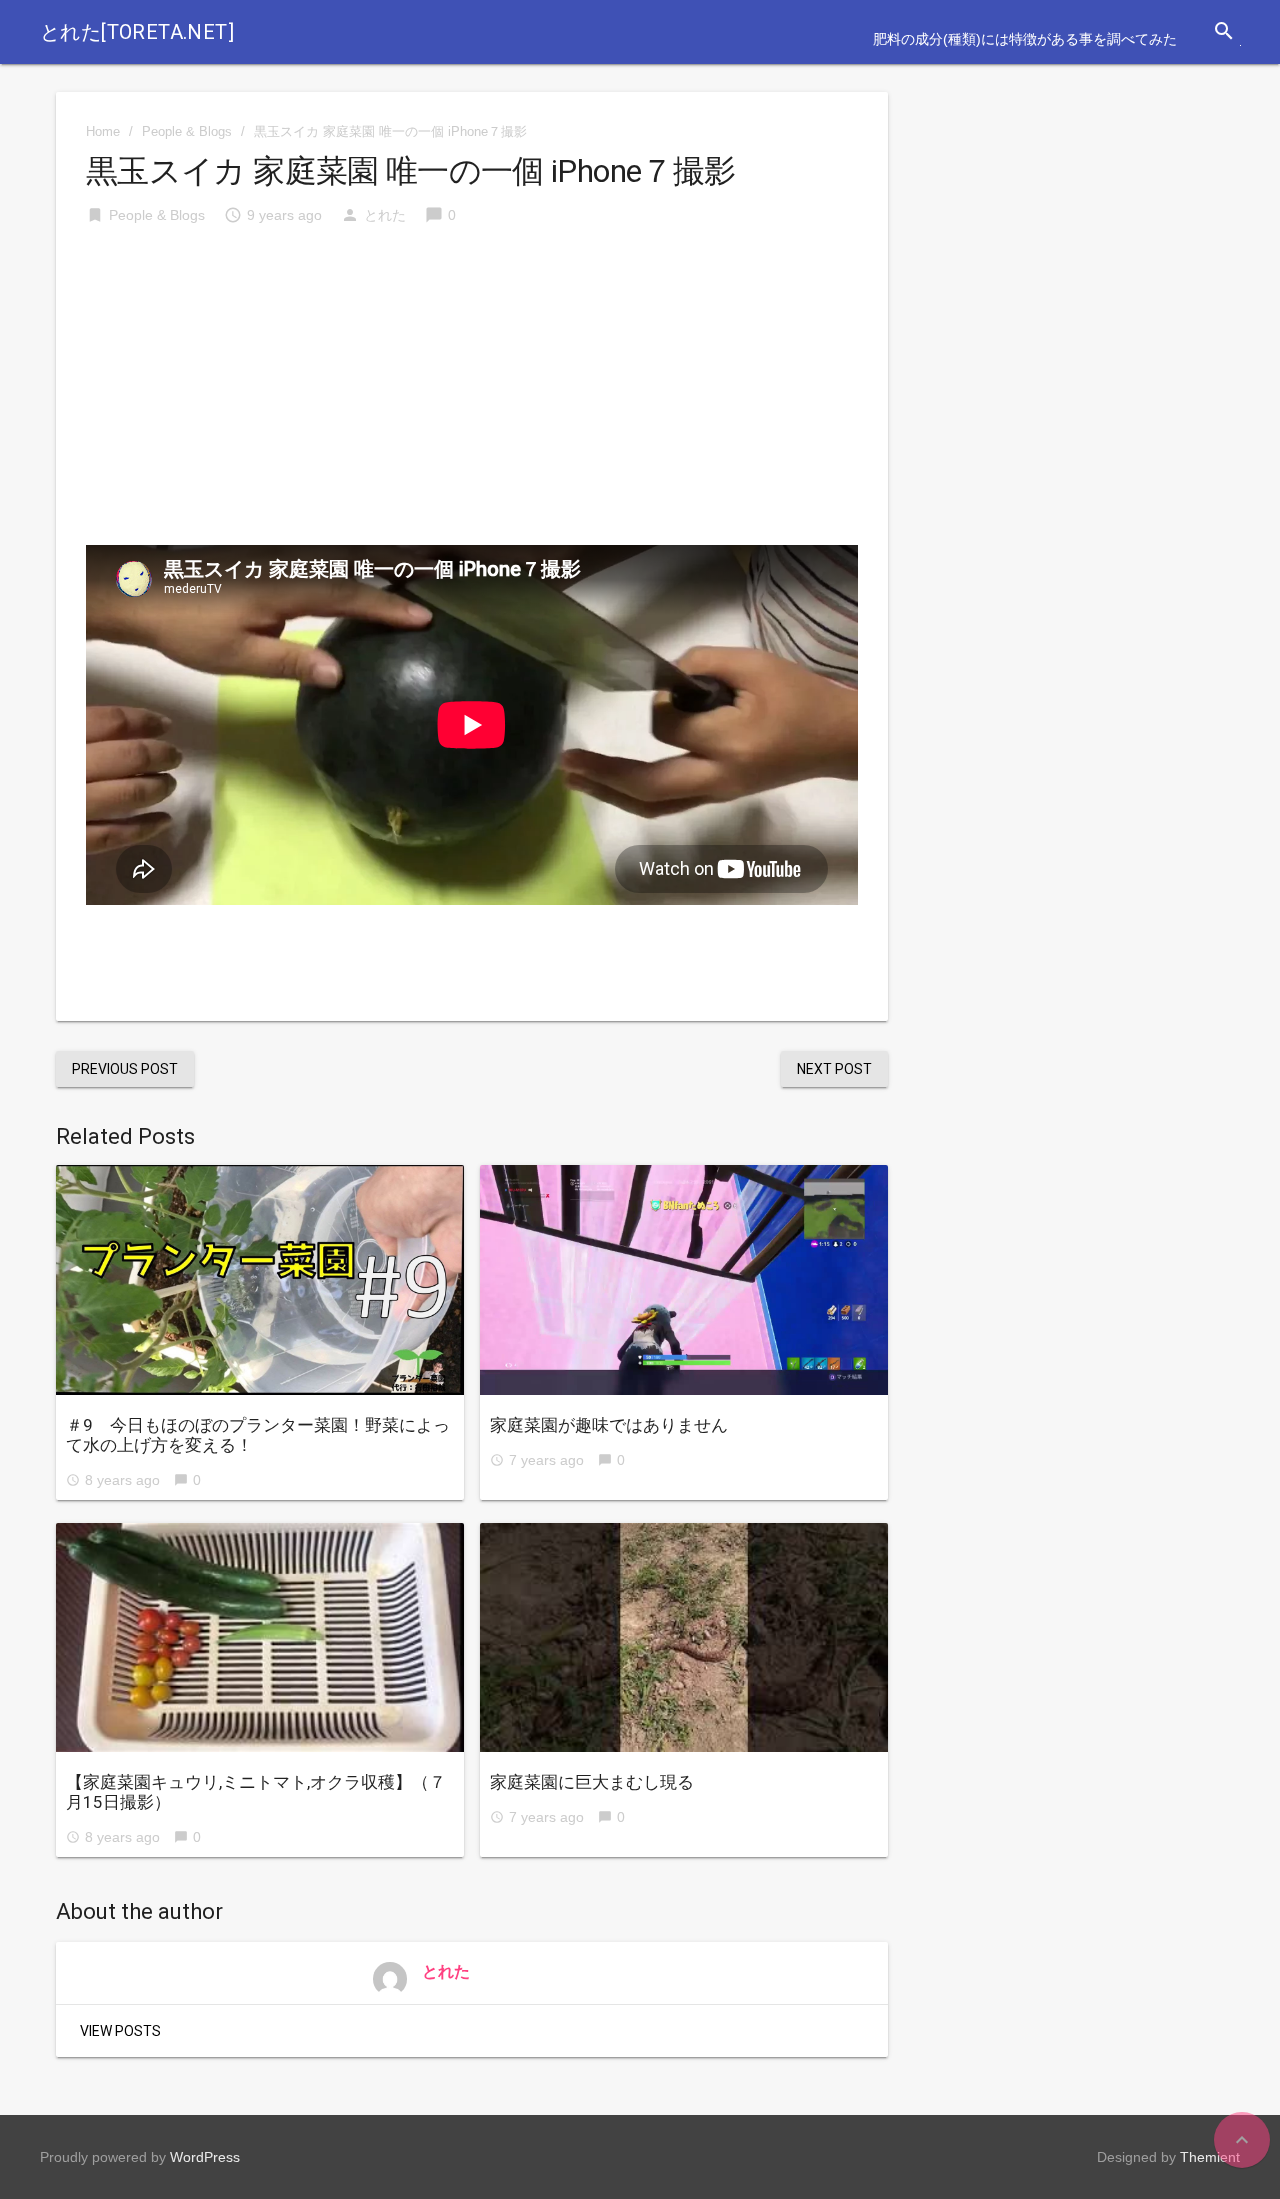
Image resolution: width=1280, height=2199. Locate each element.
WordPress (205, 2157)
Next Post (834, 1069)
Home (103, 131)
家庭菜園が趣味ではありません (609, 1425)
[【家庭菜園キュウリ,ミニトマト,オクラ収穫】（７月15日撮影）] (260, 1638)
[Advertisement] (472, 395)
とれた (385, 215)
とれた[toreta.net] (137, 32)
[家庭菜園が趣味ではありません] (684, 1280)
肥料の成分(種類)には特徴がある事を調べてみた (1025, 39)
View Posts (120, 2031)
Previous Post (125, 1069)
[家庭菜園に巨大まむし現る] (684, 1638)
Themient (1210, 2157)
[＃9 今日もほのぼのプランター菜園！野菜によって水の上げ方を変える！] (260, 1280)
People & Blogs (187, 131)
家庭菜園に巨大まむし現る (592, 1782)
